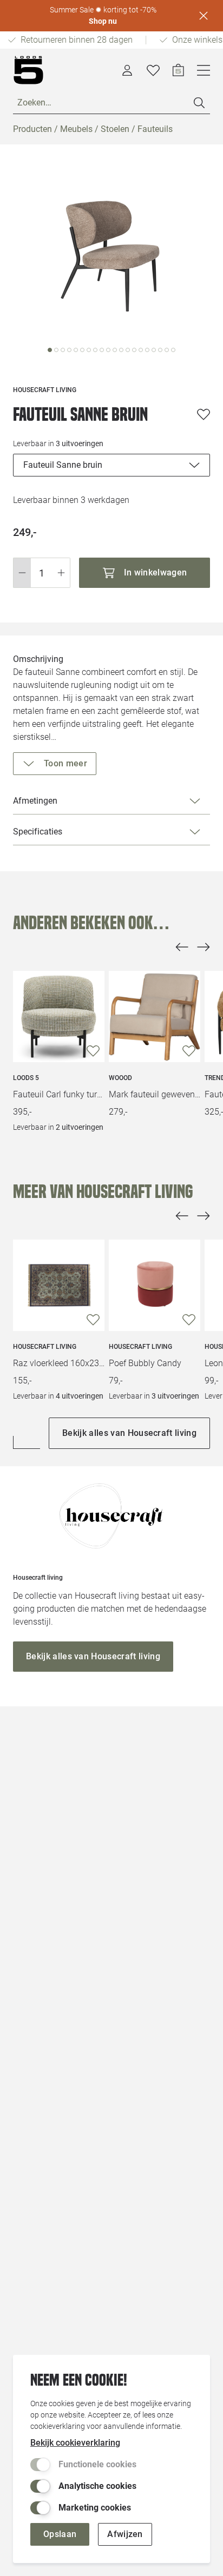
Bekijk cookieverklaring (75, 2443)
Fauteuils (155, 129)
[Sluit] (204, 16)
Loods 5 (26, 1078)
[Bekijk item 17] (160, 350)
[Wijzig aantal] (42, 573)
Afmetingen (35, 801)
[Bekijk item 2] (63, 350)
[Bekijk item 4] (76, 350)
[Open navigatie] (204, 70)
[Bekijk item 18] (167, 350)
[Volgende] (204, 947)
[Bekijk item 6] (89, 350)
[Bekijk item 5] (82, 350)
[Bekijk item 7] (95, 350)
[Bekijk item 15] (147, 350)
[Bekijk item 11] (121, 350)
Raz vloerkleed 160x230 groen (59, 1363)
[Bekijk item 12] (128, 350)
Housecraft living (45, 1347)
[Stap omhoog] (61, 573)
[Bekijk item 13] (134, 350)
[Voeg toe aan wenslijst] (204, 414)
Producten (32, 129)
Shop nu (103, 21)
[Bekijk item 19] (173, 350)
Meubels (76, 129)
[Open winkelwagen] (178, 70)
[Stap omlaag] (22, 573)
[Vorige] (182, 947)
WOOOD (120, 1078)
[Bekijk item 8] (102, 350)
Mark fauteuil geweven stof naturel (155, 1094)
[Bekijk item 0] (50, 350)
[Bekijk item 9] (108, 350)
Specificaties (38, 832)
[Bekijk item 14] (141, 350)
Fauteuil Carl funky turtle (59, 1094)
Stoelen (115, 129)
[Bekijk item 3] (69, 350)
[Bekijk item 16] (154, 350)
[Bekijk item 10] (115, 350)
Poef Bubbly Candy (145, 1363)
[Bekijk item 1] (56, 350)
